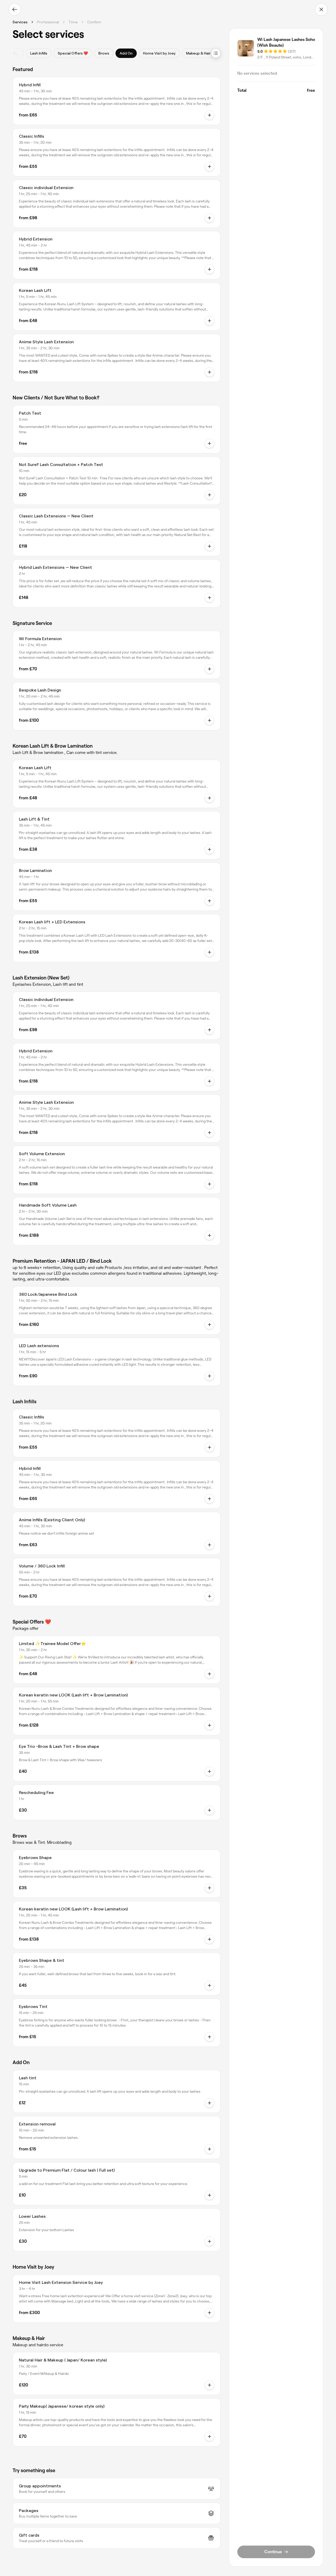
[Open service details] (209, 115)
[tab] (39, 53)
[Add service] (209, 1810)
